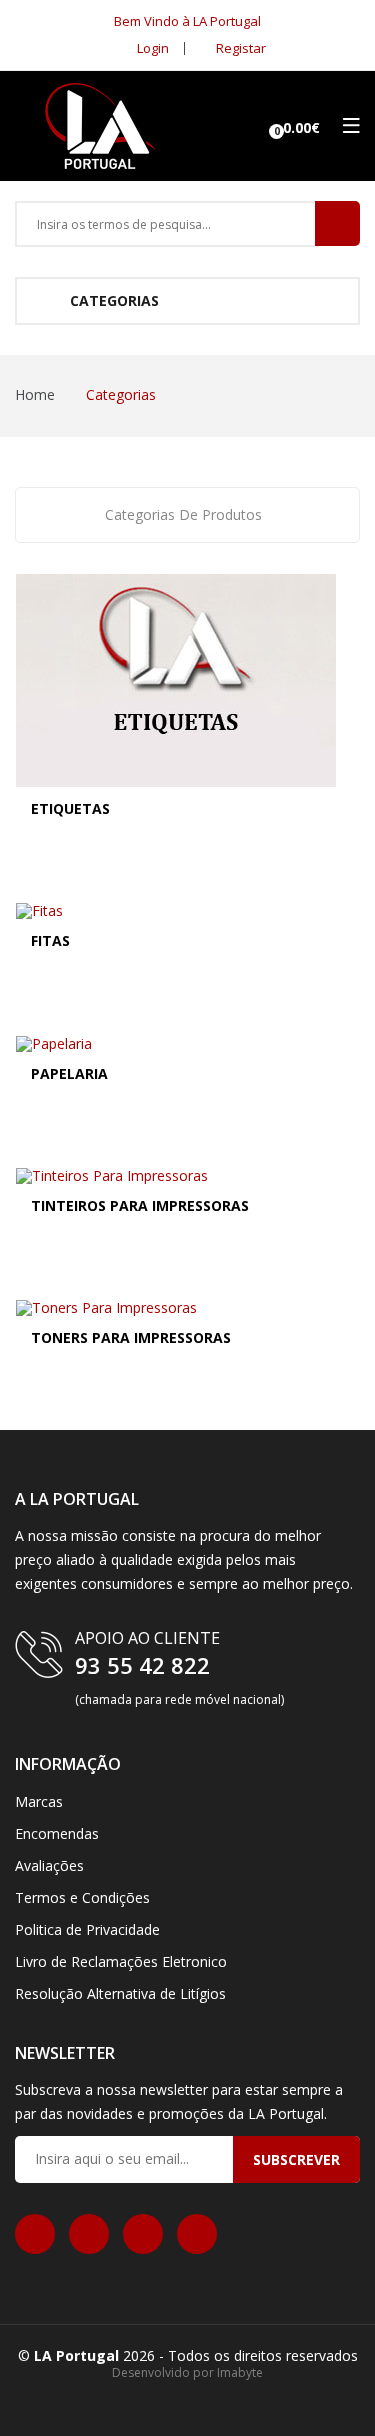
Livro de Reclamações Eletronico (121, 1961)
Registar (239, 48)
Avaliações (49, 1865)
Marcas (39, 1801)
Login (151, 48)
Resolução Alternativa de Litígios (120, 1993)
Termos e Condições (82, 1897)
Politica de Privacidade (87, 1929)
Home (35, 394)
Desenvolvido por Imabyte (187, 2372)
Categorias (112, 300)
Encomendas (57, 1833)
